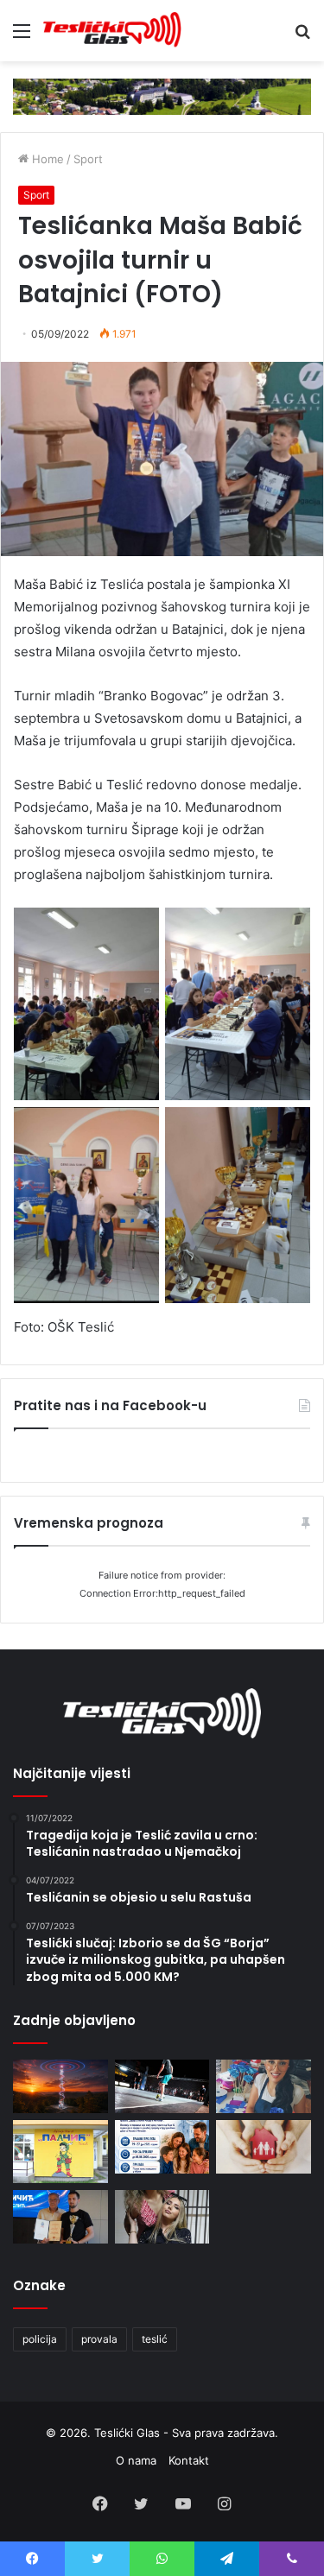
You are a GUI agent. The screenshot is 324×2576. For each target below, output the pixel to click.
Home (46, 159)
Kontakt (189, 2460)
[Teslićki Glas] (112, 31)
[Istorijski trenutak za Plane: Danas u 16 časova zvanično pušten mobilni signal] (60, 2086)
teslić (155, 2339)
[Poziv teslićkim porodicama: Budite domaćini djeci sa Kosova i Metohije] (162, 2147)
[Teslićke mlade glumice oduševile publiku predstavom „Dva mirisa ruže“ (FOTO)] (162, 2217)
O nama (136, 2460)
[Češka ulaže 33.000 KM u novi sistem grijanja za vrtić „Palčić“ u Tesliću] (60, 2152)
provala (99, 2339)
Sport (88, 159)
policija (40, 2339)
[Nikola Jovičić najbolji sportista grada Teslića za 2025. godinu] (60, 2217)
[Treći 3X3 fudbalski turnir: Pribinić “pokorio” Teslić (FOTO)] (162, 2086)
